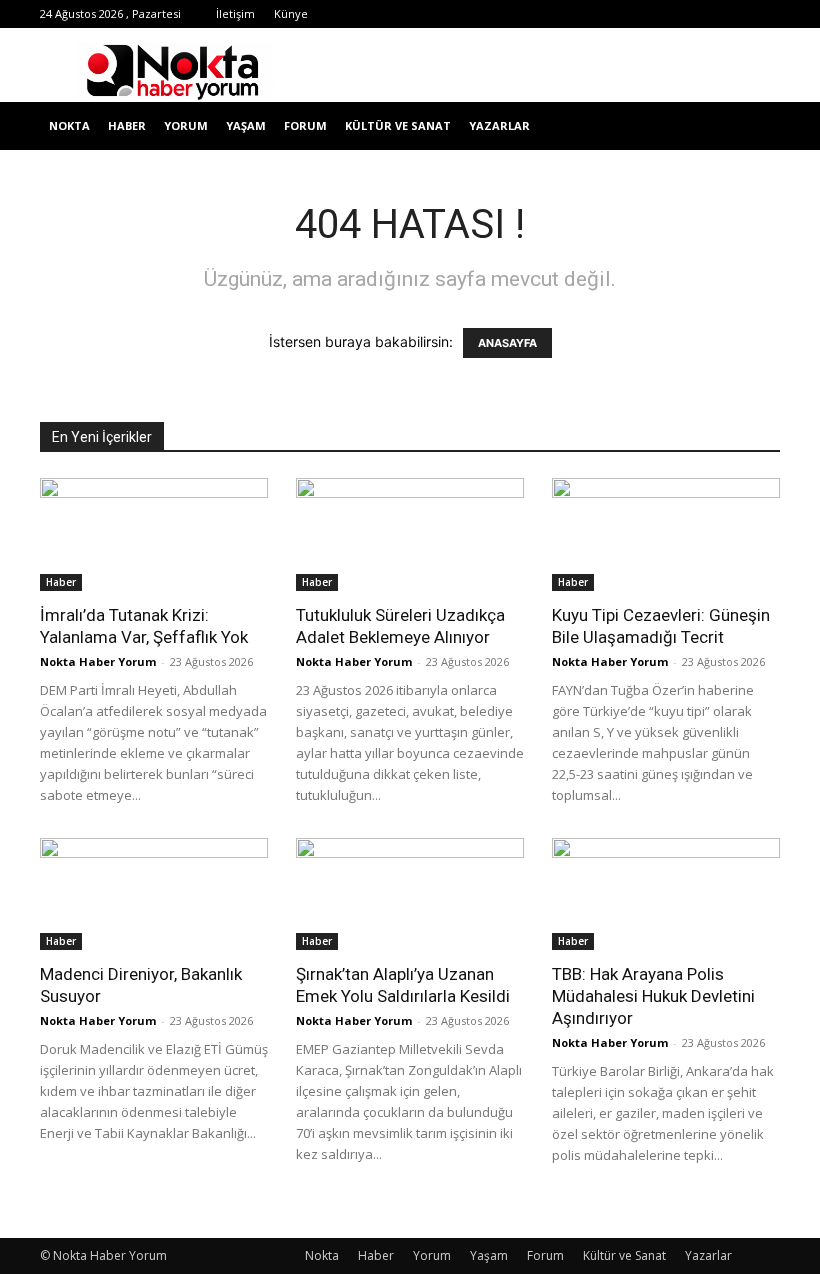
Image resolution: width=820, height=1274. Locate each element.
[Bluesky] (732, 14)
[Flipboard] (534, 14)
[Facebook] (501, 14)
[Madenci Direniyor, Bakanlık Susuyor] (154, 894)
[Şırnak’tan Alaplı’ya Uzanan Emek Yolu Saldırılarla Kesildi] (410, 894)
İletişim (235, 13)
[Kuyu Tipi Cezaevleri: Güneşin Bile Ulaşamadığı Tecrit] (666, 534)
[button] (756, 126)
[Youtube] (699, 14)
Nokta (69, 125)
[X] (633, 14)
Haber (127, 125)
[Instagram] (567, 14)
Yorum (186, 125)
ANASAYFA (507, 343)
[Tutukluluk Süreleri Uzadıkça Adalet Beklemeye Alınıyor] (410, 534)
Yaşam (246, 125)
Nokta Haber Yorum (98, 661)
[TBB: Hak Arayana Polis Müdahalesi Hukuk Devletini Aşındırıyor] (666, 894)
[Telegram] (600, 14)
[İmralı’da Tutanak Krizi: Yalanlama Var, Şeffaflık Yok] (154, 534)
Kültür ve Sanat (398, 125)
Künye (291, 13)
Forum (305, 125)
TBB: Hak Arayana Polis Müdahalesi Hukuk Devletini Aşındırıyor (653, 996)
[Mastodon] (765, 14)
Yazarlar (499, 125)
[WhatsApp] (666, 14)
